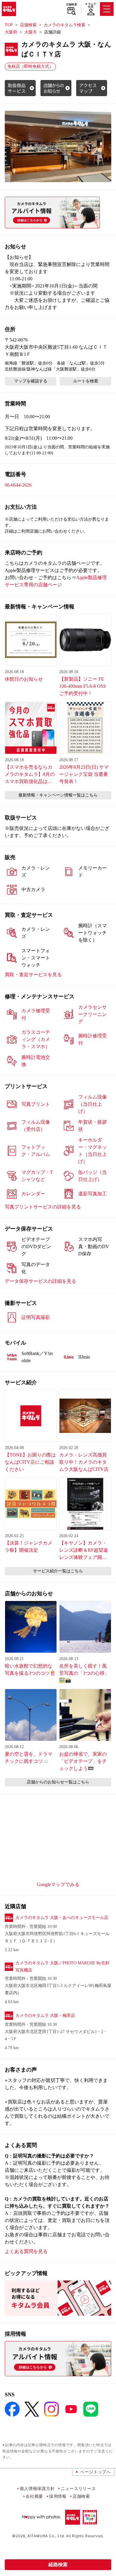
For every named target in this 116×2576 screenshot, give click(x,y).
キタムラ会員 (91, 5)
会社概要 (34, 2496)
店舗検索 (72, 4)
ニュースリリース (78, 2488)
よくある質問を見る (26, 2251)
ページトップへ (95, 2472)
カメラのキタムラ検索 (65, 25)
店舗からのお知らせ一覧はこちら (58, 1782)
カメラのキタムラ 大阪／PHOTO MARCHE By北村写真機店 (62, 1967)
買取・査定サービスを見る (33, 975)
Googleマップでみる (58, 1884)
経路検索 (58, 2565)
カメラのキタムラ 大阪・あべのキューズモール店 (62, 1918)
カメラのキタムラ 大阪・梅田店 (45, 2016)
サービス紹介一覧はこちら (58, 1571)
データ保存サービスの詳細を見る (40, 1281)
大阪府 (11, 32)
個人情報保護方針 (37, 2488)
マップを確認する (31, 381)
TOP (9, 25)
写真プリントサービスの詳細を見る (43, 1207)
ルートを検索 (86, 381)
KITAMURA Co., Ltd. (46, 2536)
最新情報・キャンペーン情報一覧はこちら (58, 795)
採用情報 (58, 2496)
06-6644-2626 (18, 485)
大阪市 (31, 32)
